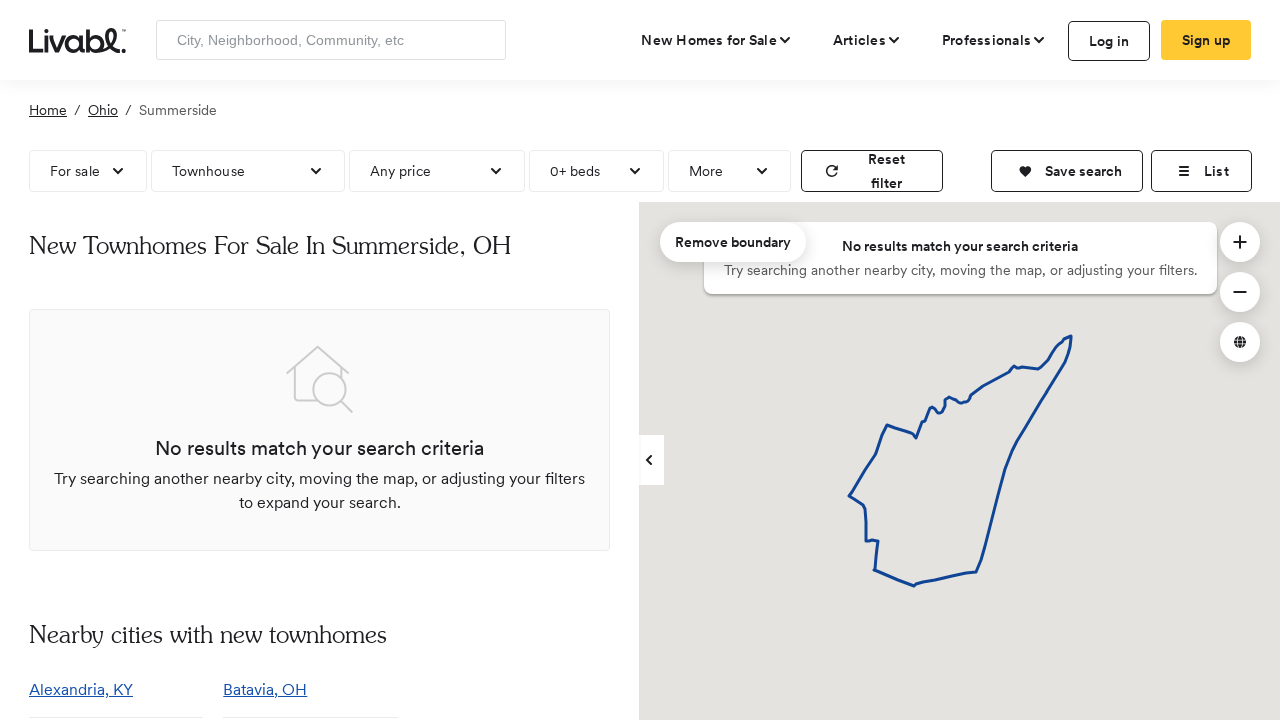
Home (48, 110)
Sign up (1206, 40)
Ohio (103, 110)
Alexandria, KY (81, 689)
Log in (1109, 41)
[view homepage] (77, 39)
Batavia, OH (265, 689)
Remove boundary (733, 242)
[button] (1067, 171)
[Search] (483, 40)
